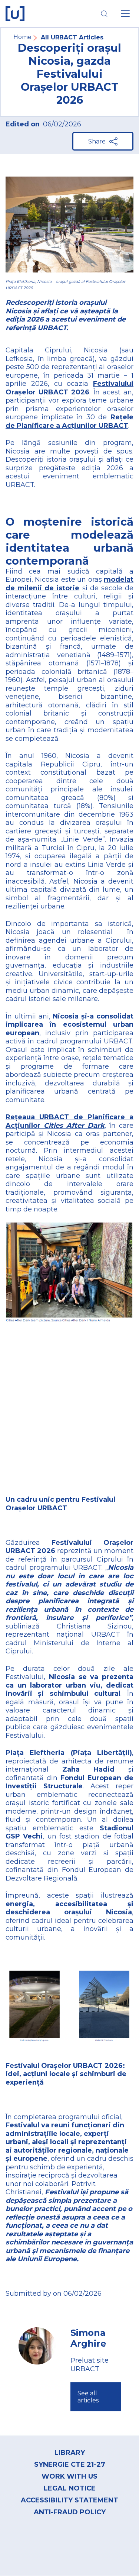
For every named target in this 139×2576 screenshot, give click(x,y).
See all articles (88, 2397)
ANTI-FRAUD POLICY (70, 2512)
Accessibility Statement (69, 2500)
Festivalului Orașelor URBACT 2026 (69, 388)
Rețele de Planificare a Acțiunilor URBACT (69, 421)
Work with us (69, 2476)
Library (70, 2453)
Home (22, 37)
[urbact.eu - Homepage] (15, 14)
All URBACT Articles (72, 37)
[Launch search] (104, 14)
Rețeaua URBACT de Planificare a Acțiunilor (69, 1121)
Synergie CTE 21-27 (70, 2464)
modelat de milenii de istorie (69, 584)
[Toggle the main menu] (125, 14)
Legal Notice (70, 2488)
